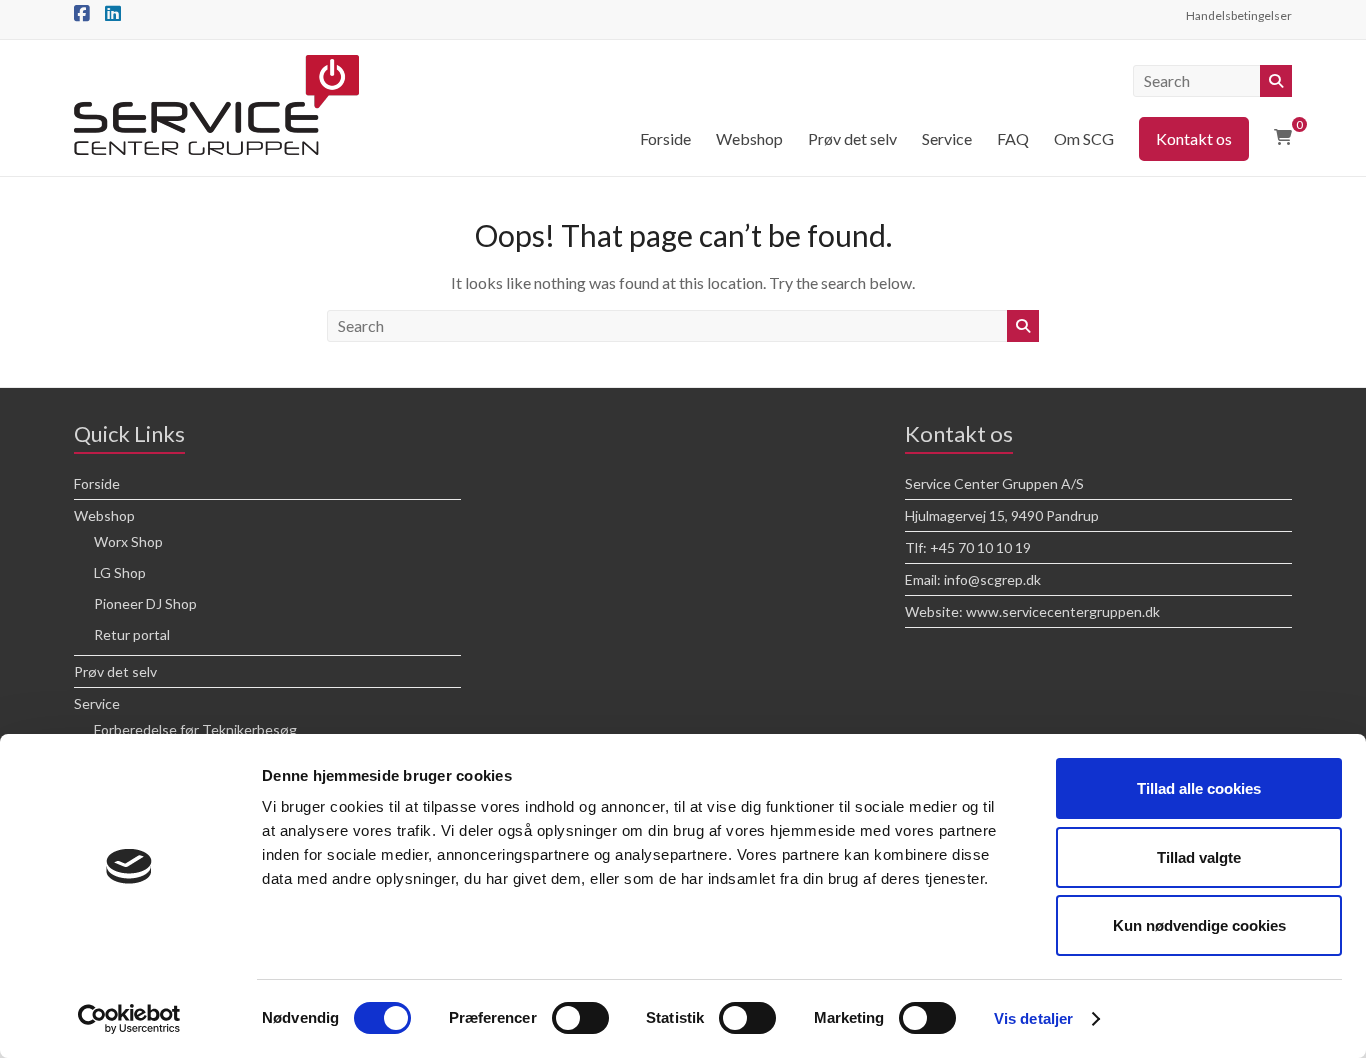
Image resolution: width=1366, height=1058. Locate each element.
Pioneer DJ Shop (145, 603)
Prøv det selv (852, 138)
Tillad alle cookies (1199, 788)
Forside (665, 138)
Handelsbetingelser (1239, 15)
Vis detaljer (1033, 1018)
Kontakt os (1194, 138)
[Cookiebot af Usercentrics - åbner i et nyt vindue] (129, 1019)
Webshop (749, 138)
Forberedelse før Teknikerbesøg (195, 729)
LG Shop (120, 572)
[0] (1283, 137)
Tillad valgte (1199, 857)
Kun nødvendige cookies (1199, 925)
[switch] (580, 1018)
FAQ (1013, 138)
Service (947, 138)
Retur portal (132, 634)
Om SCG (1084, 138)
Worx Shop (128, 541)
